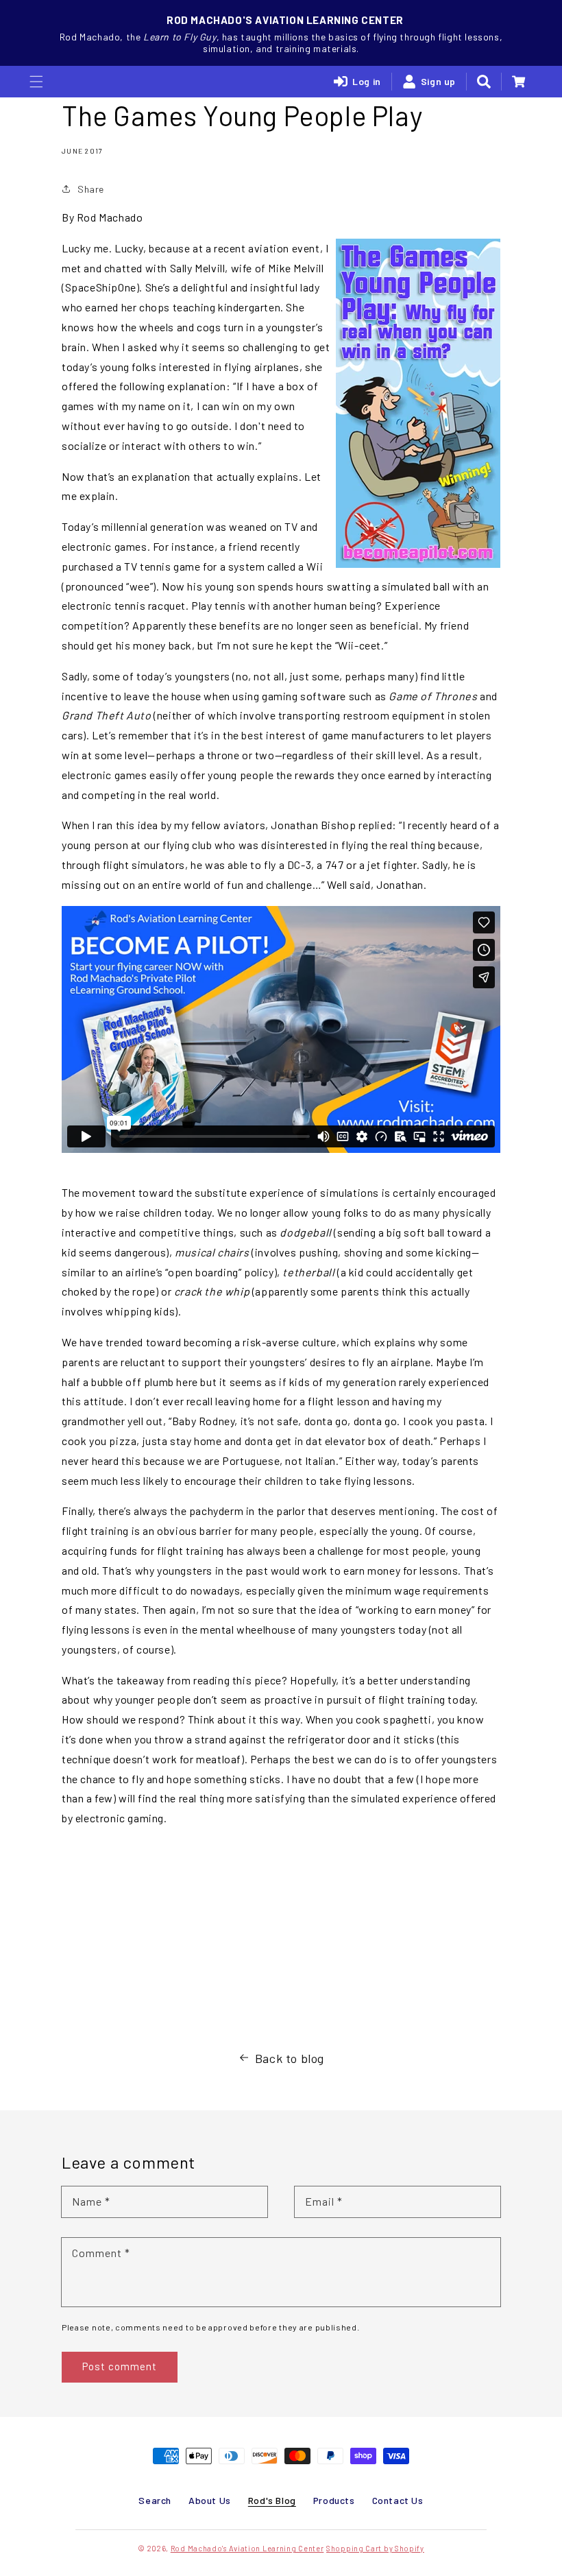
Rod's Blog (272, 2500)
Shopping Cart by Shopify (375, 2548)
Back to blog (290, 2058)
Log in (367, 81)
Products (334, 2500)
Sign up (438, 81)
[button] (484, 82)
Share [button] (91, 189)
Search (155, 2500)
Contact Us (398, 2500)
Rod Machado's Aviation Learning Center (247, 2548)
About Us (210, 2500)
